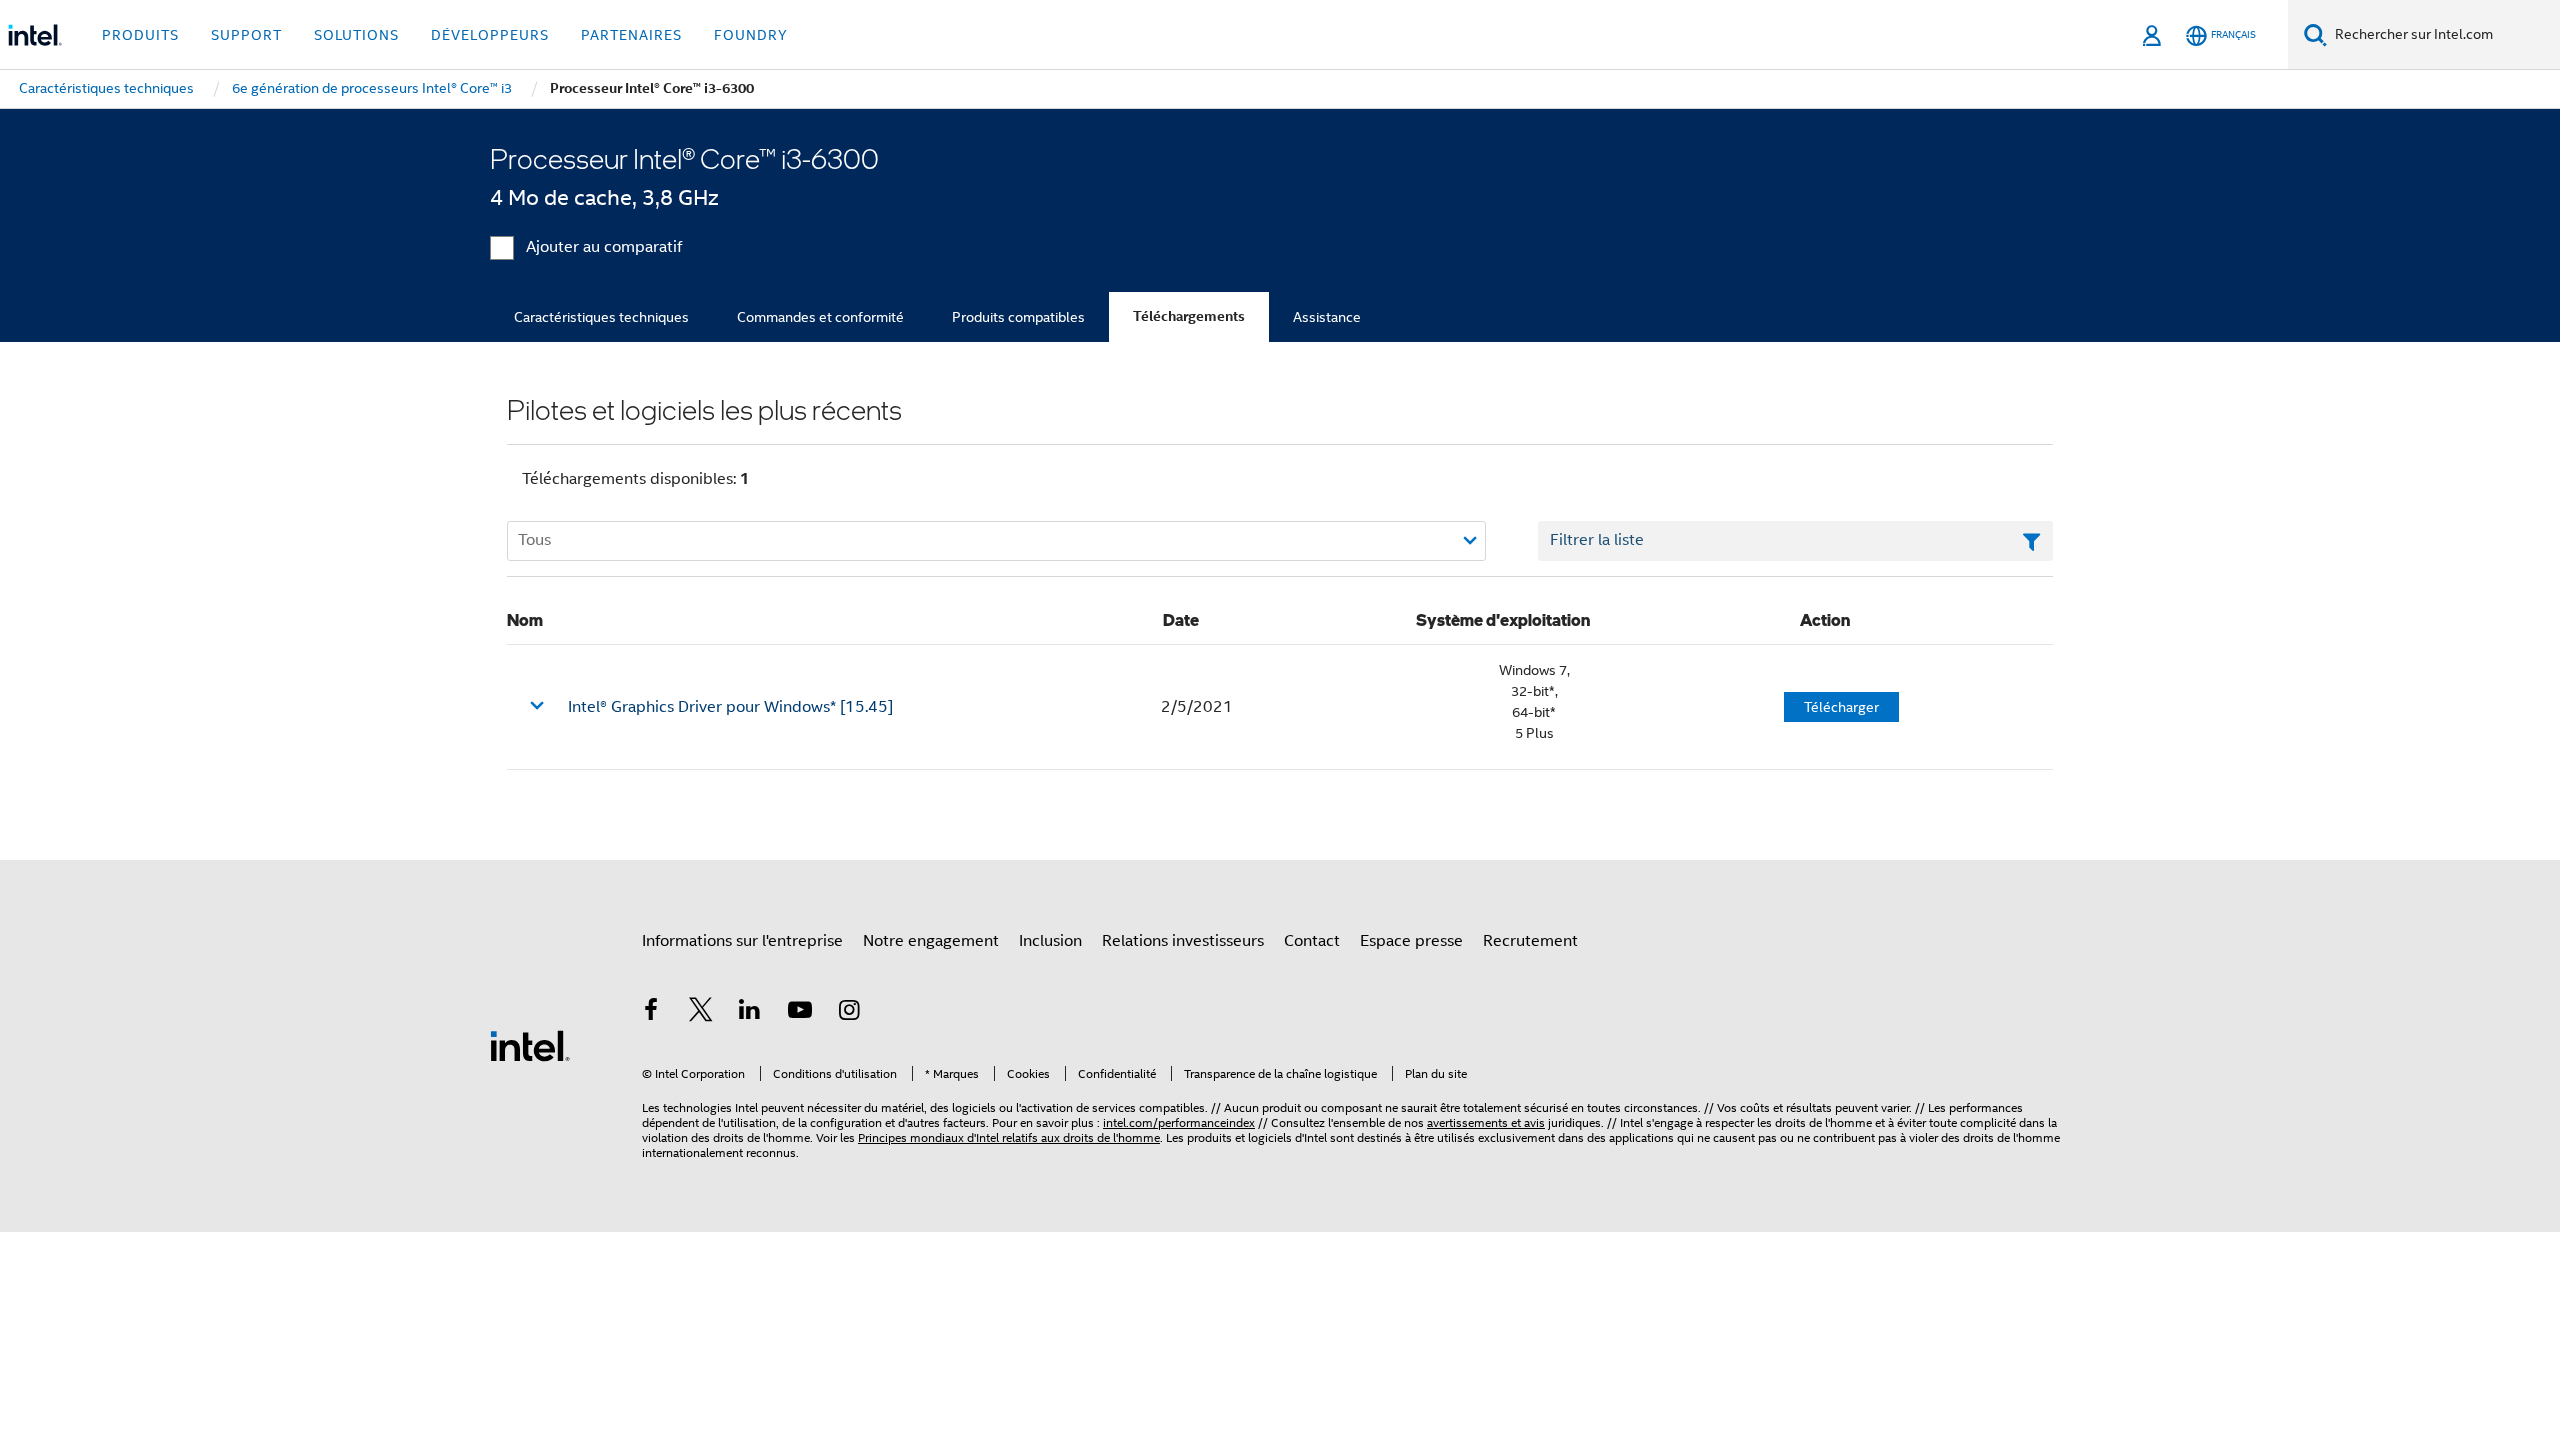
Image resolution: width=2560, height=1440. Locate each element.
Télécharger (1841, 707)
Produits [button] (140, 35)
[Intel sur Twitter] (701, 1013)
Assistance (1327, 317)
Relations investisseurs (1183, 941)
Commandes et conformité (820, 317)
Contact (1312, 941)
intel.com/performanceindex (1179, 1122)
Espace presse (1411, 941)
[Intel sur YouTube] (800, 1013)
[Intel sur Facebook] (651, 1013)
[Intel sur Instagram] (849, 1013)
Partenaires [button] (631, 35)
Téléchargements (1189, 316)
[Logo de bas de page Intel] (530, 1045)
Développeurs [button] (490, 35)
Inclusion (1050, 941)
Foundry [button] (751, 35)
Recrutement (1530, 941)
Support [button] (246, 35)
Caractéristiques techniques (601, 317)
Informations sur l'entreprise (742, 941)
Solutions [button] (356, 35)
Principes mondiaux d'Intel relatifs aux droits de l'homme (1009, 1137)
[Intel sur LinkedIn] (750, 1013)
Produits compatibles (1018, 317)
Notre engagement (931, 941)
